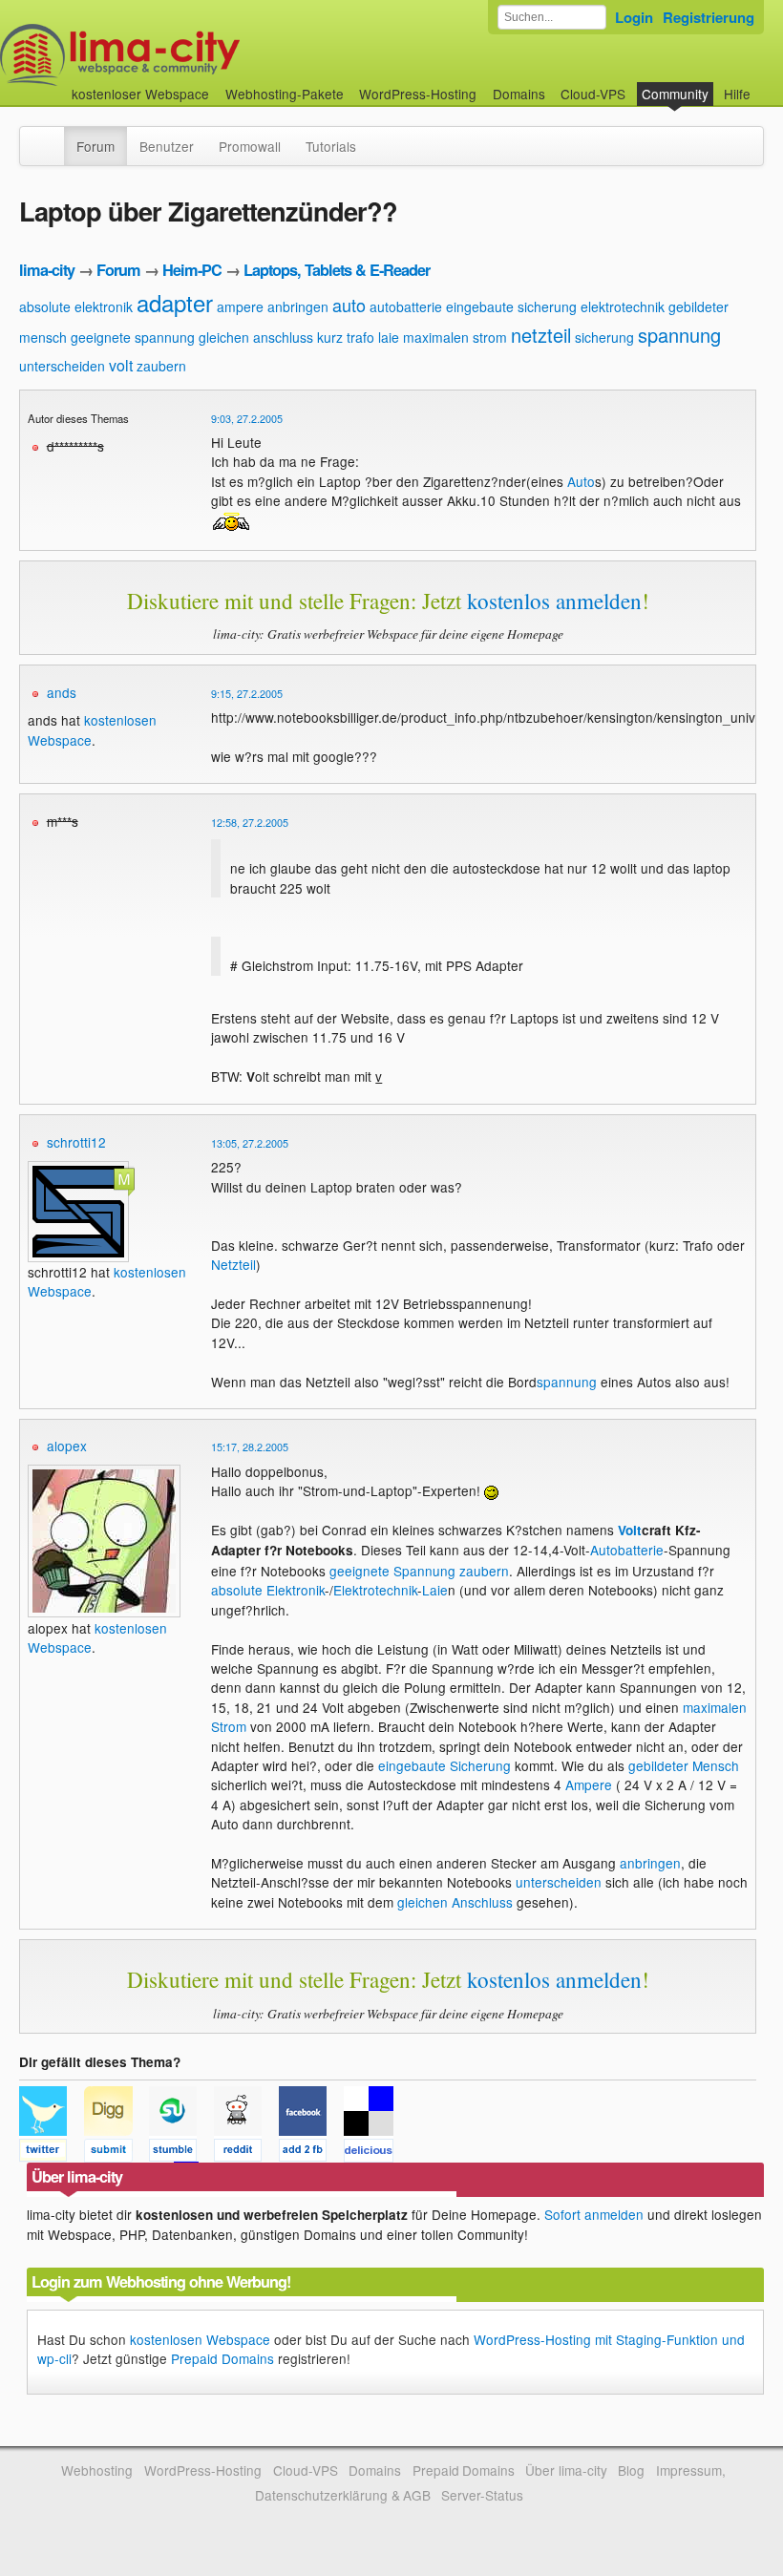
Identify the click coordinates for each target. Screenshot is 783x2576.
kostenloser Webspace (140, 94)
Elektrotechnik (375, 1590)
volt (121, 365)
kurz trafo (346, 337)
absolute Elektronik (268, 1590)
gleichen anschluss (256, 337)
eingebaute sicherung (511, 306)
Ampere (589, 1784)
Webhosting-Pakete (285, 94)
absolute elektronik (76, 306)
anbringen (298, 306)
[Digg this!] (116, 2153)
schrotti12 (76, 1142)
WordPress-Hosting (418, 94)
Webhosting (97, 2470)
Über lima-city (566, 2470)
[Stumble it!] (181, 2153)
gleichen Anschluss (455, 1902)
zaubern (161, 366)
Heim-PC (192, 270)
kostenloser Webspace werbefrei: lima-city (191, 55)
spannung (679, 335)
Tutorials (331, 146)
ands (62, 692)
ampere (240, 306)
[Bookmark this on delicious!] (374, 2153)
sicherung (604, 337)
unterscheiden (62, 366)
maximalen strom (455, 337)
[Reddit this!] (246, 2153)
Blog (631, 2470)
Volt (630, 1530)
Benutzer (167, 146)
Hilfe (737, 94)
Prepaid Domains (222, 2358)
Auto (581, 481)
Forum (95, 146)
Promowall (250, 146)
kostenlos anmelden (554, 601)
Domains (519, 94)
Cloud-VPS (593, 94)
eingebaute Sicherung (444, 1765)
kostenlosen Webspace (200, 2339)
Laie (435, 1590)
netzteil (541, 335)
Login (634, 17)
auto (349, 305)
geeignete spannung (133, 337)
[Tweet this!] (52, 2153)
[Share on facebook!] (311, 2153)
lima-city (47, 270)
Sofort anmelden (594, 2214)
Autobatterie (627, 1550)
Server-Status (482, 2495)
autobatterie (406, 306)
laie (389, 337)
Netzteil (233, 1264)
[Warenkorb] (766, 84)
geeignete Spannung (392, 1571)
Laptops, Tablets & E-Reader (337, 270)
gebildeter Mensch (684, 1765)
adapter (175, 302)
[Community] (52, 137)
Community (675, 94)
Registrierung (709, 17)
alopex (67, 1446)
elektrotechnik (623, 306)
